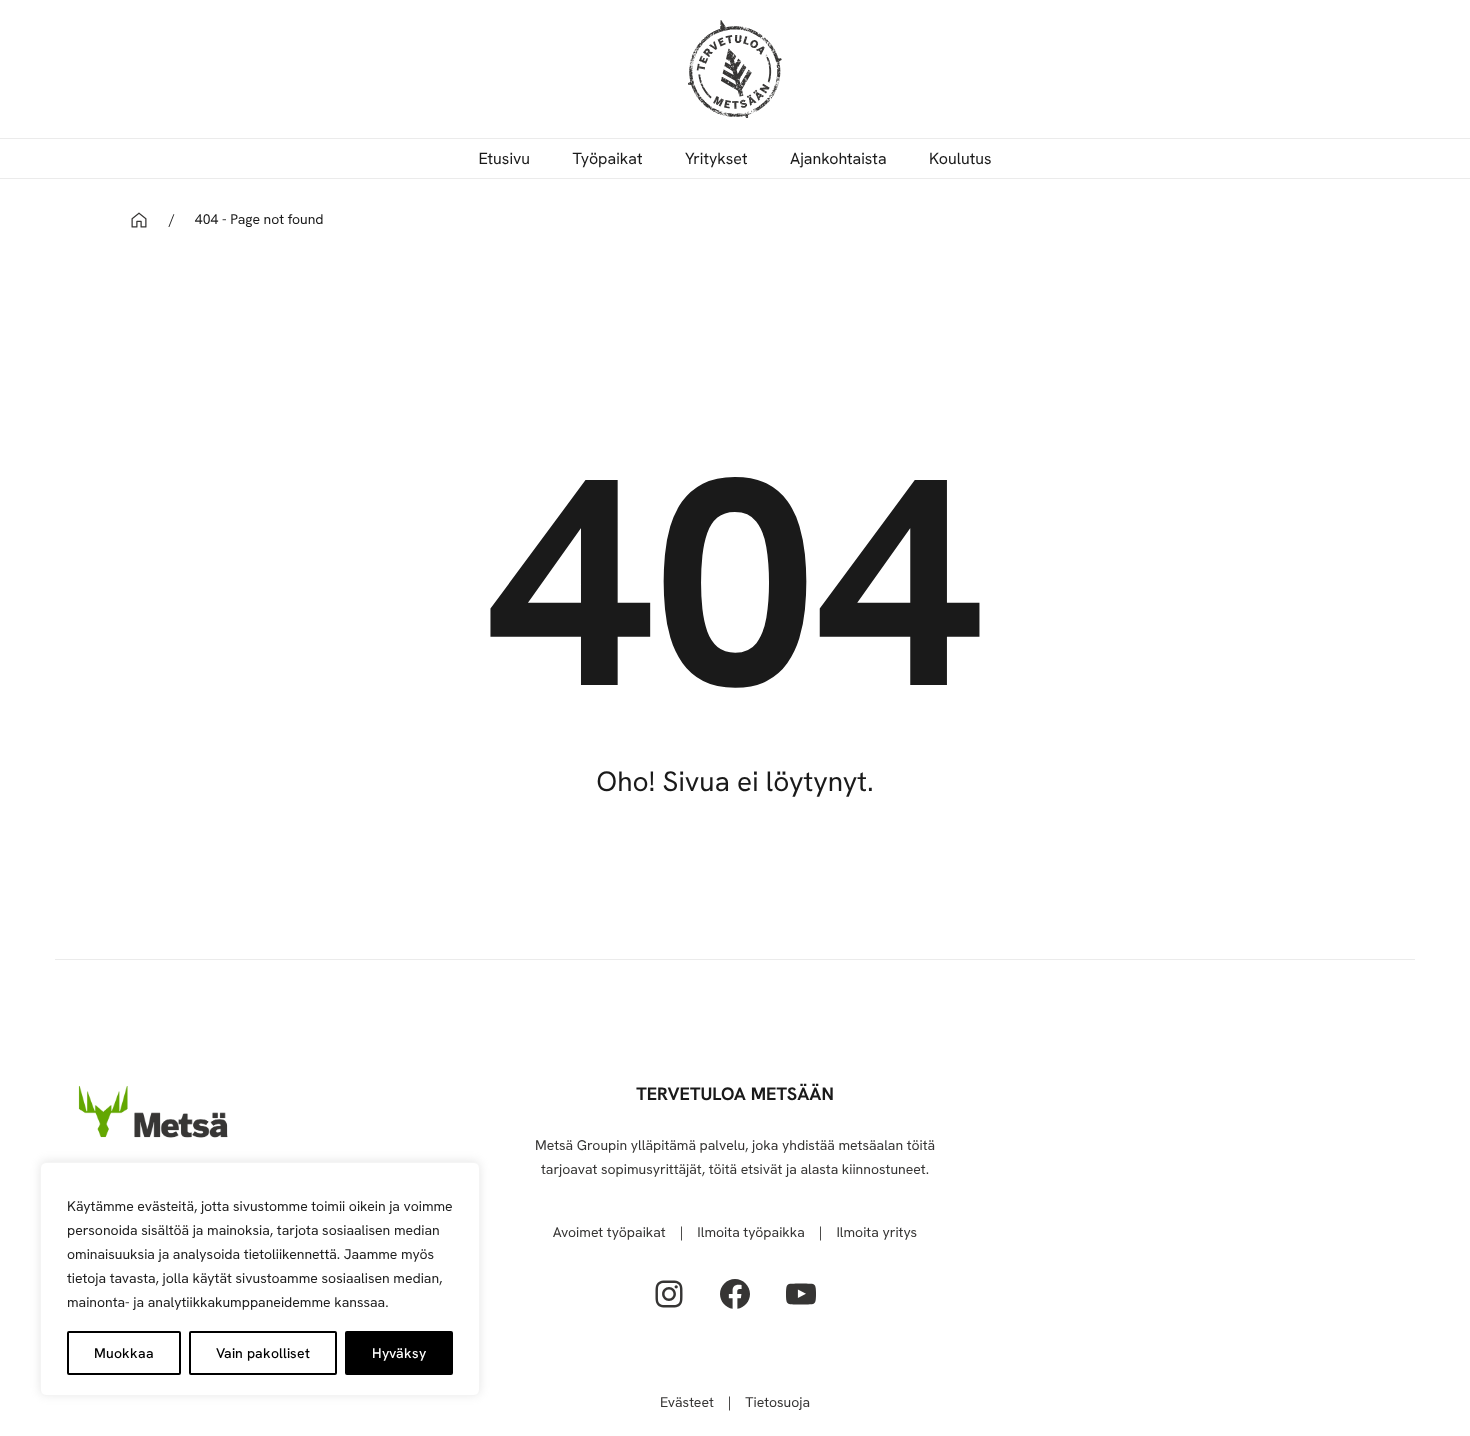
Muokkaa (124, 1353)
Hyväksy (399, 1353)
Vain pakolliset (263, 1353)
